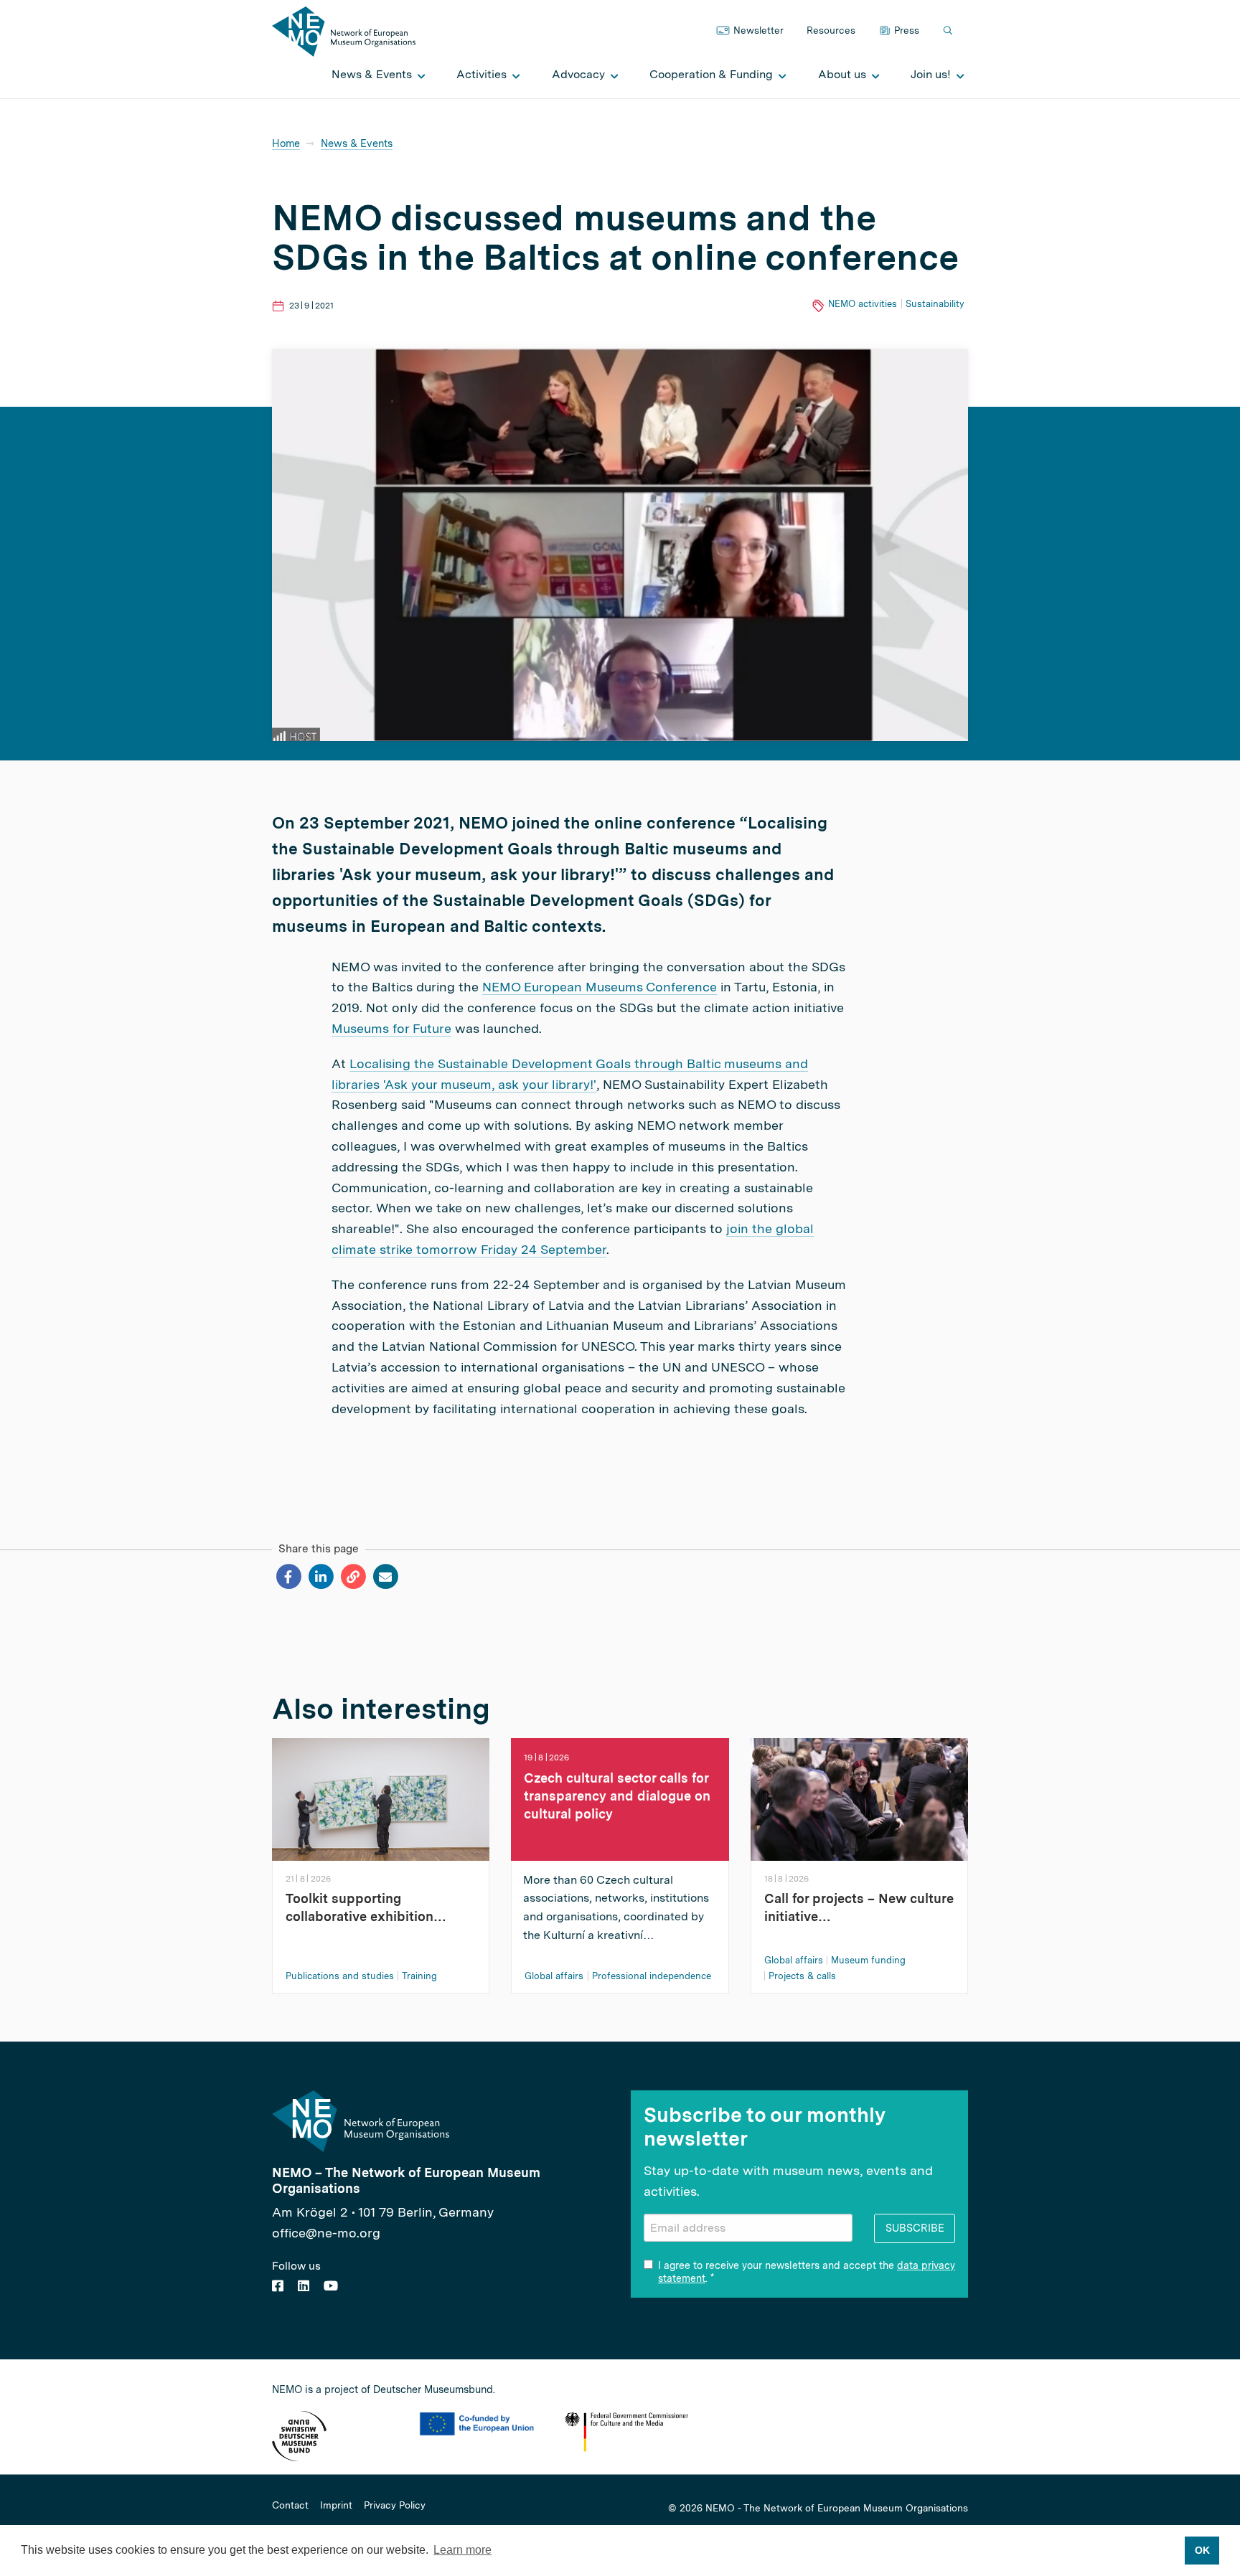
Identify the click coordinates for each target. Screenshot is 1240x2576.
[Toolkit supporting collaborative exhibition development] (381, 1798)
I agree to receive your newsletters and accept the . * (807, 2272)
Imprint (336, 2506)
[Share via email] (385, 1577)
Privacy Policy (395, 2506)
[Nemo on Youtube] (331, 2286)
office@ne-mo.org (326, 2233)
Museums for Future (391, 1028)
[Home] (344, 30)
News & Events (357, 143)
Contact (290, 2506)
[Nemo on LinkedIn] (304, 2286)
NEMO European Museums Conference (600, 987)
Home (286, 143)
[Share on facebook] (288, 1577)
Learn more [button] (462, 2550)
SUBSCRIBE (915, 2228)
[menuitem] (375, 75)
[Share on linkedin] (320, 1577)
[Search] (949, 31)
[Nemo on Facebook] (278, 2286)
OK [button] (1202, 2550)
